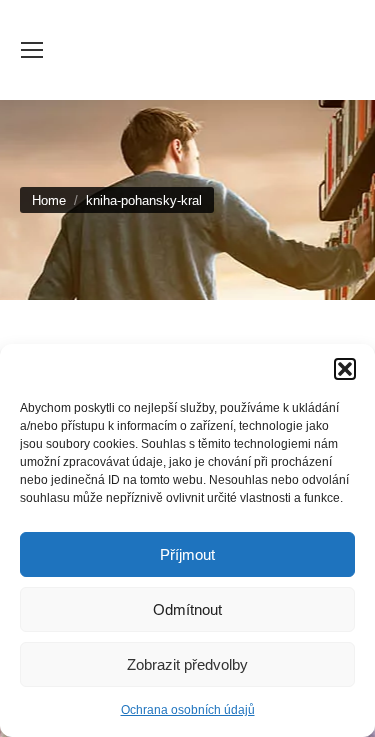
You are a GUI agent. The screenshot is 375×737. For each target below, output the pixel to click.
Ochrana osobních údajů (188, 710)
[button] (345, 369)
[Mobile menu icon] (32, 50)
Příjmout (187, 554)
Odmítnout (187, 609)
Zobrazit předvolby (187, 664)
